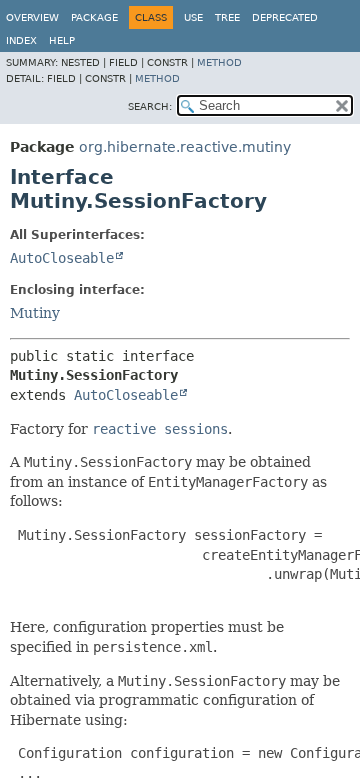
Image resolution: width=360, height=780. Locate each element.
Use (193, 17)
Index (21, 40)
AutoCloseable (62, 258)
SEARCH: (150, 106)
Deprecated (285, 17)
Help (62, 40)
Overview (32, 17)
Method (219, 62)
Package (94, 17)
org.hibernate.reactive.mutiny (185, 147)
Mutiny (35, 313)
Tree (227, 17)
